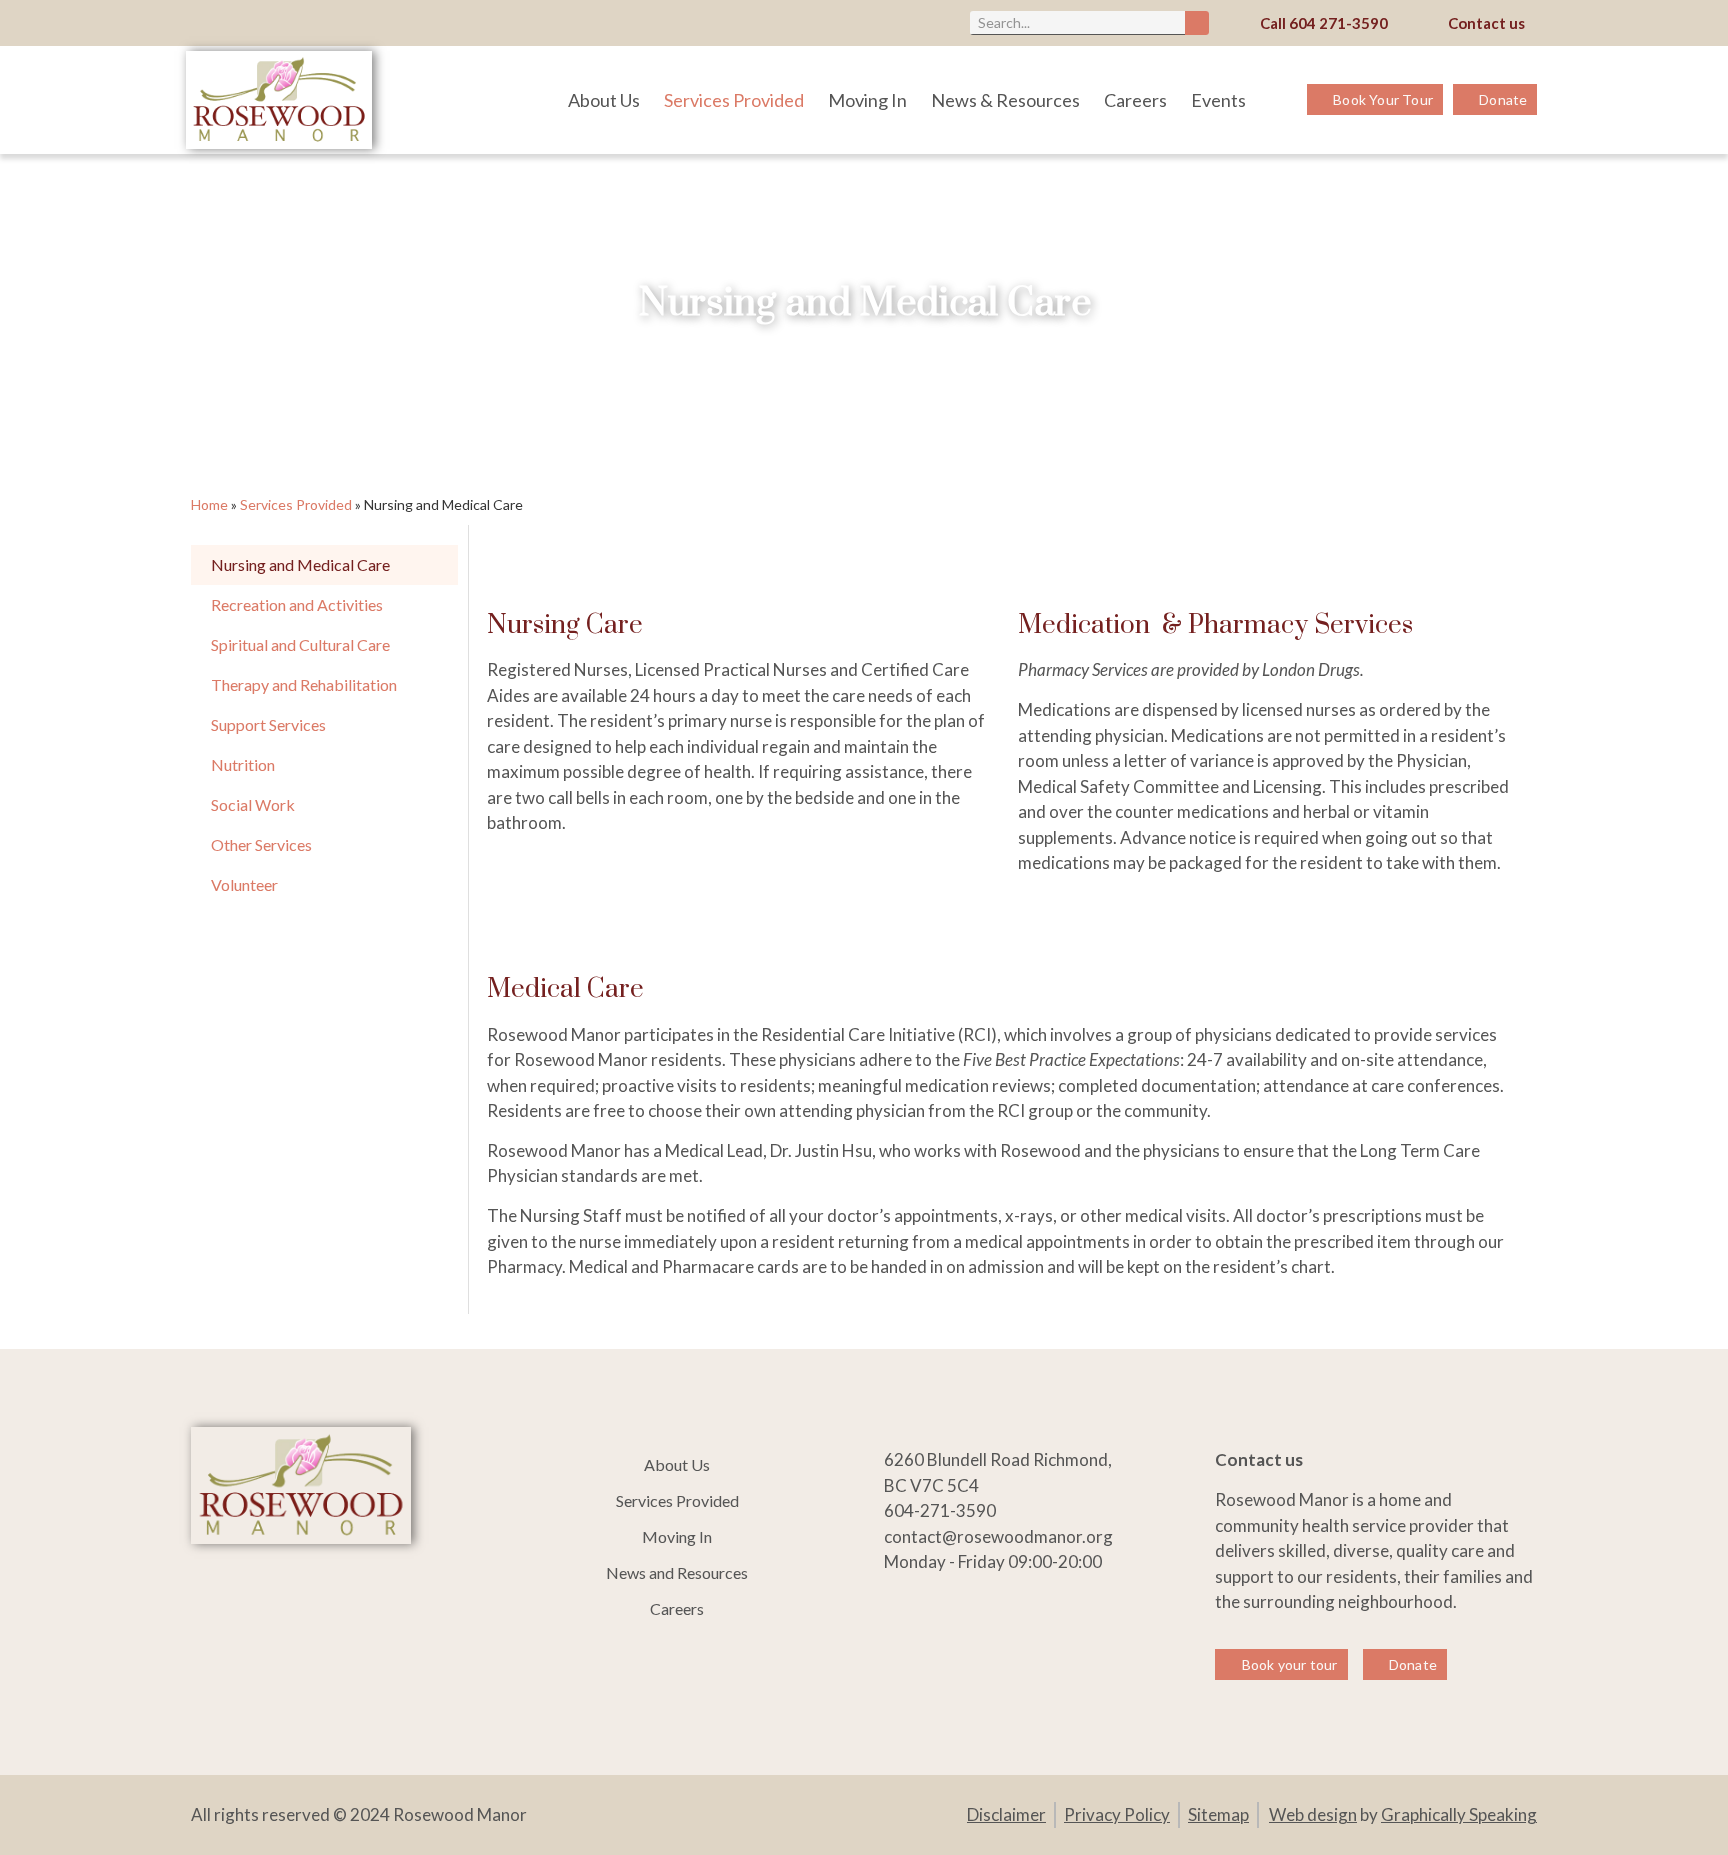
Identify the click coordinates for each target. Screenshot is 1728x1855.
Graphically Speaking (1459, 1814)
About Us (604, 100)
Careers (1135, 100)
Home (209, 504)
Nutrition (243, 764)
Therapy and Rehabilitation (304, 684)
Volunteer (244, 884)
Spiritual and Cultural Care (300, 644)
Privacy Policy (1117, 1814)
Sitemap (1218, 1814)
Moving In (867, 100)
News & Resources (1005, 100)
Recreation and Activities (297, 604)
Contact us (1486, 23)
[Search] (1197, 23)
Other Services (261, 844)
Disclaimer (1006, 1814)
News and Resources (677, 1572)
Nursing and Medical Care (300, 564)
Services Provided (734, 100)
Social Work (253, 804)
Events (1218, 100)
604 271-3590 (1338, 23)
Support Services (268, 724)
